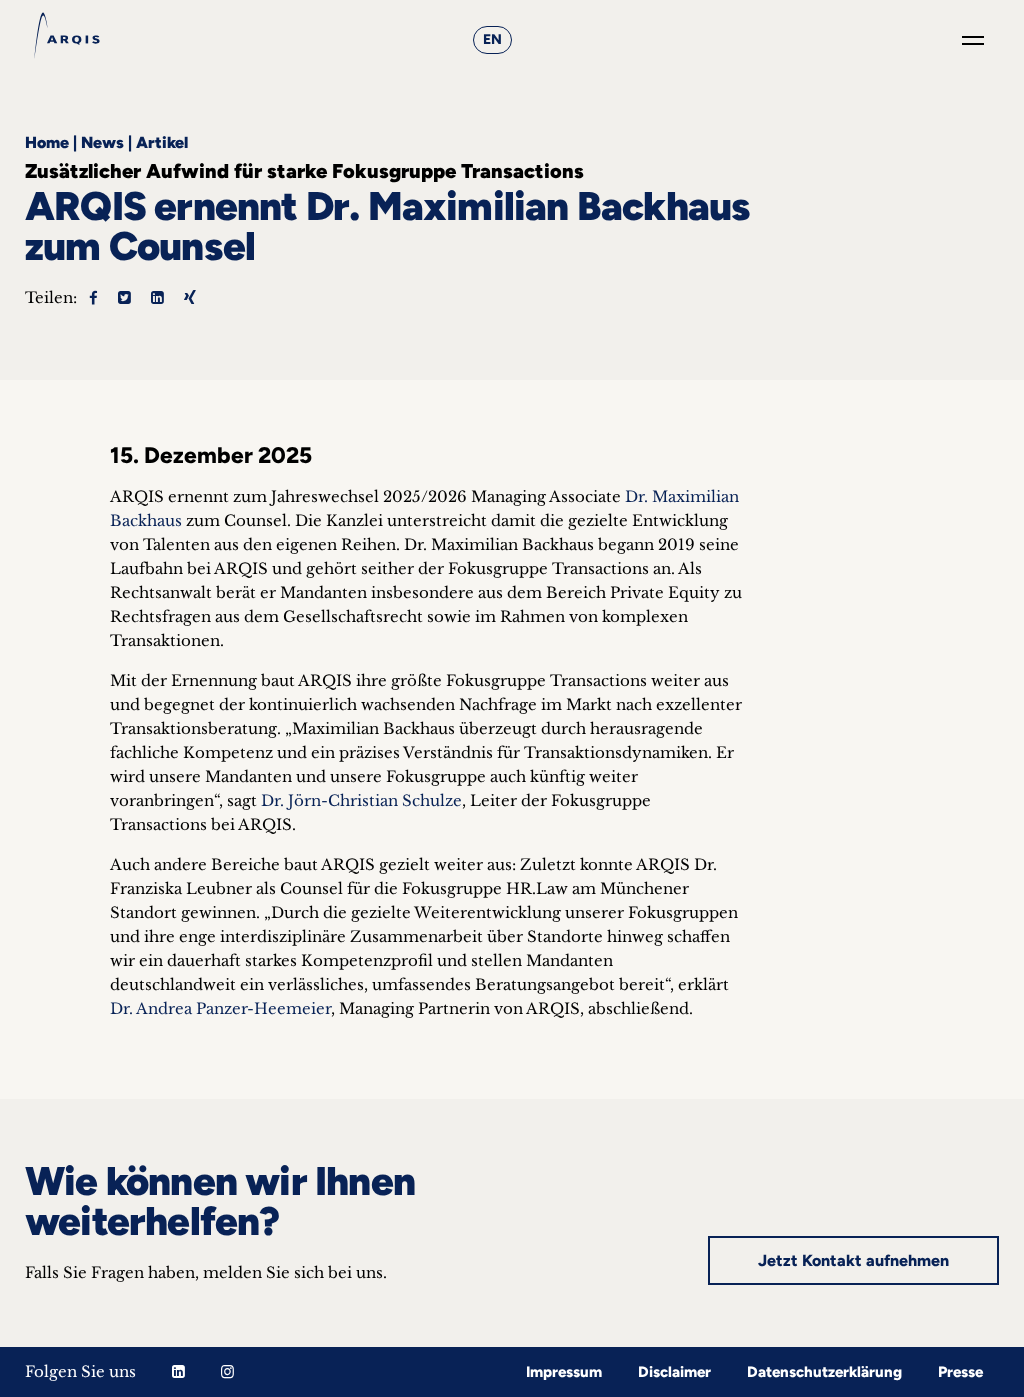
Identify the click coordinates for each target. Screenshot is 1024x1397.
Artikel (162, 142)
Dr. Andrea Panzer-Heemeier (220, 1008)
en (492, 39)
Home (47, 142)
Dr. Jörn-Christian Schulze (361, 800)
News (102, 142)
